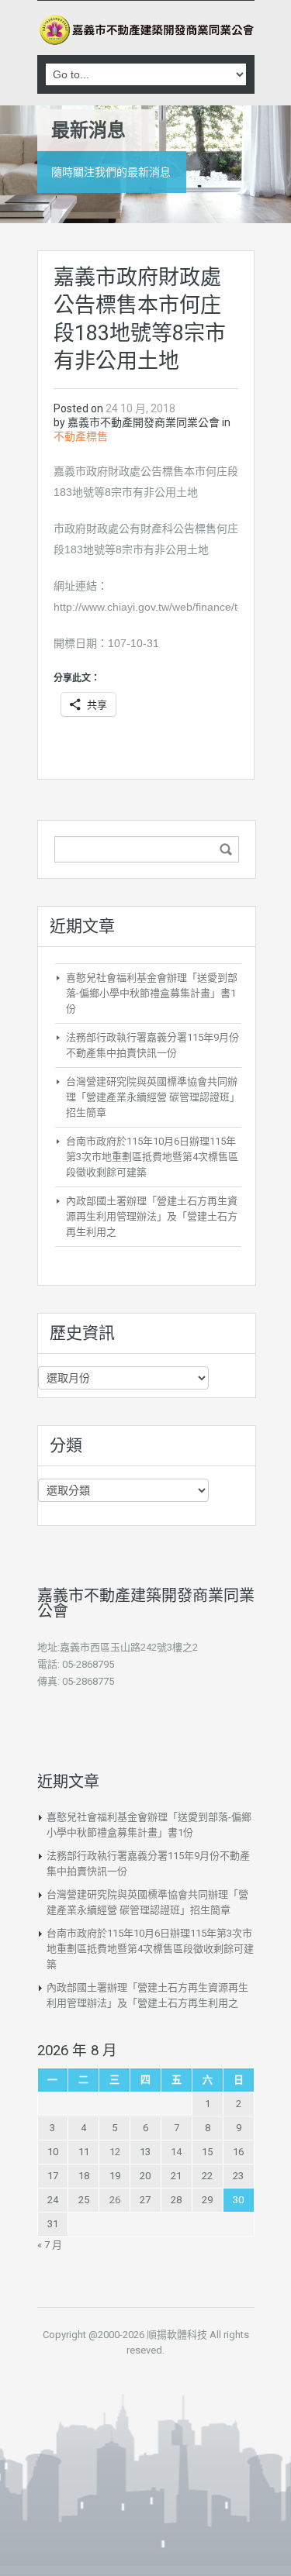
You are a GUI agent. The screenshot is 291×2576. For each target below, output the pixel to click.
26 (115, 2200)
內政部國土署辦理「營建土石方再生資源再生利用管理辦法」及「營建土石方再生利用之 (152, 1216)
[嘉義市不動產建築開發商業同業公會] (146, 30)
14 (176, 2152)
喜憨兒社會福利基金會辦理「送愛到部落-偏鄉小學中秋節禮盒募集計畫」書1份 (152, 993)
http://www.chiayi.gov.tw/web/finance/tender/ (161, 607)
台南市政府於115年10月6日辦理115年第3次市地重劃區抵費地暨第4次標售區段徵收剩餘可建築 (152, 1157)
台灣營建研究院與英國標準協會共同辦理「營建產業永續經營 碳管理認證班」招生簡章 (153, 1097)
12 (115, 2152)
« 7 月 (50, 2245)
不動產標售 (81, 436)
